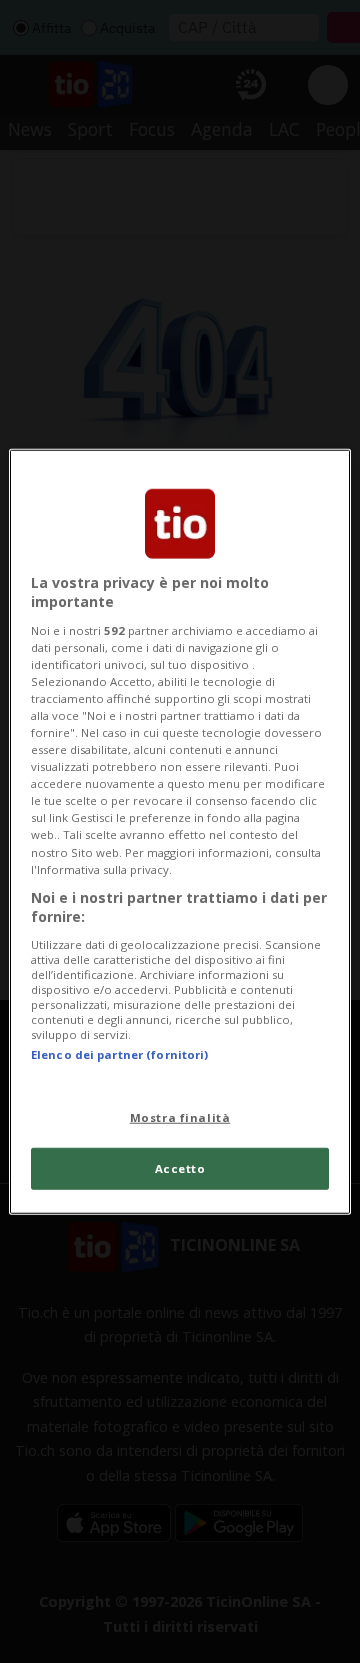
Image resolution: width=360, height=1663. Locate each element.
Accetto (180, 1168)
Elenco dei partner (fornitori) (119, 1054)
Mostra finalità (180, 1117)
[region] (180, 831)
